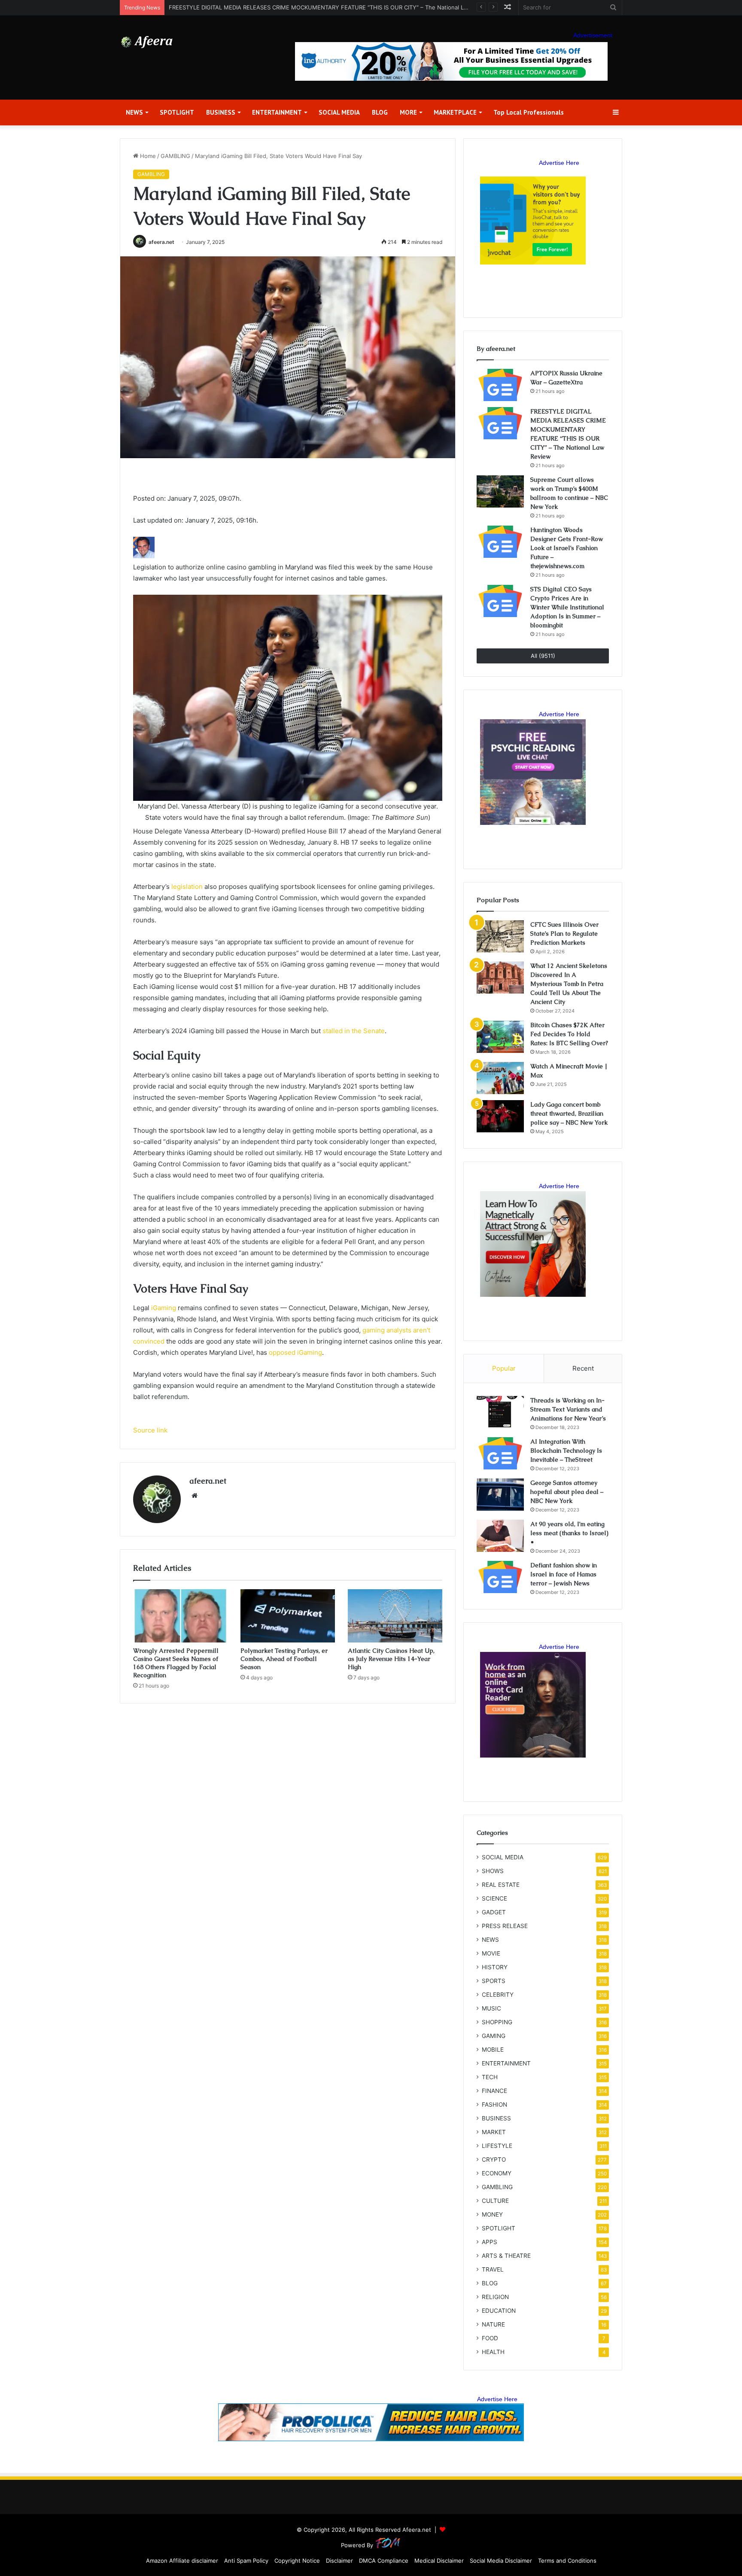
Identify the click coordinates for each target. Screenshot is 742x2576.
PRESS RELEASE (505, 1926)
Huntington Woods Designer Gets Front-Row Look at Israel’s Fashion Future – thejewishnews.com (567, 548)
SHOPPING (497, 2022)
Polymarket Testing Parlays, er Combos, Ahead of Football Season (284, 1659)
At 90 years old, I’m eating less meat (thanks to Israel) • (569, 1533)
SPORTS (494, 1981)
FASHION (494, 2105)
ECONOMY (497, 2173)
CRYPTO (494, 2159)
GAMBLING (175, 156)
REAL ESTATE (501, 1885)
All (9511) (543, 656)
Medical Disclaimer (439, 2561)
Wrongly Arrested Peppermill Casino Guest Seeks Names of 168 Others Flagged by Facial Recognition (176, 1663)
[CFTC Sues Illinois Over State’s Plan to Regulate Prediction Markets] (500, 936)
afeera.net (161, 242)
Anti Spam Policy (246, 2561)
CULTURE (495, 2201)
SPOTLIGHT (177, 112)
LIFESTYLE (497, 2146)
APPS (490, 2242)
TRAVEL (493, 2269)
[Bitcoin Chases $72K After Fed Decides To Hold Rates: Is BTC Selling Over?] (500, 1037)
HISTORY (495, 1967)
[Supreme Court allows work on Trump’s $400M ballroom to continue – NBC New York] (500, 491)
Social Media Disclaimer (501, 2561)
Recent (583, 1368)
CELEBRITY (498, 1995)
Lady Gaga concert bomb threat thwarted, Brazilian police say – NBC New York (569, 1113)
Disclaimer (339, 2561)
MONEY (492, 2214)
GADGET (494, 1912)
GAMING (494, 2036)
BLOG (380, 112)
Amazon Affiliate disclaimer (182, 2561)
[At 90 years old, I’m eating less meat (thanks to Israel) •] (500, 1536)
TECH (490, 2077)
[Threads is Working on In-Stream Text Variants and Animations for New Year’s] (500, 1412)
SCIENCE (494, 1898)
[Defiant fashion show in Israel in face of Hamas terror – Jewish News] (500, 1577)
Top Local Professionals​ (529, 112)
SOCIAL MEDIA (339, 112)
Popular (504, 1368)
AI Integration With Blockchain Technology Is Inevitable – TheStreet (566, 1451)
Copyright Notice (297, 2561)
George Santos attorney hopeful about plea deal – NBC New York (567, 1492)
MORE (408, 112)
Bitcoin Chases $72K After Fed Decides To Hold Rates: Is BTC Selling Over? (569, 1034)
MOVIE (491, 1953)
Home (147, 156)
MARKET (494, 2132)
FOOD (490, 2338)
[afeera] (147, 42)
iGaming (164, 1308)
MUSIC (491, 2008)
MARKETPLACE (455, 112)
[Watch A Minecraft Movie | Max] (500, 1078)
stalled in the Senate (354, 1031)
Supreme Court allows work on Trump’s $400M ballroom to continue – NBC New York (283, 7)
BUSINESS (221, 112)
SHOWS (493, 1871)
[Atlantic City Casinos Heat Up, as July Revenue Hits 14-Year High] (395, 1616)
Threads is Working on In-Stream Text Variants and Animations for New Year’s (568, 1409)
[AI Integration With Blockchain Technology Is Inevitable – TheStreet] (500, 1453)
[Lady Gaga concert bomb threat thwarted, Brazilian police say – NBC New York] (500, 1116)
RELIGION (495, 2297)
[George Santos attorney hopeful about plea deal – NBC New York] (500, 1495)
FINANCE (494, 2091)
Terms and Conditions (567, 2561)
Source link (150, 1430)
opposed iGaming (295, 1352)
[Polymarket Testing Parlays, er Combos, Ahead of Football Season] (288, 1616)
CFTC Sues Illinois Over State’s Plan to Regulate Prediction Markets (564, 934)
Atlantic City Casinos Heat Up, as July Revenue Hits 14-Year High (391, 1659)
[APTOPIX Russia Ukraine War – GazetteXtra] (500, 385)
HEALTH (493, 2352)
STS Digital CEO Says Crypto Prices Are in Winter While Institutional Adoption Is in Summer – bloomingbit (567, 607)
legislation (187, 887)
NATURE (493, 2324)
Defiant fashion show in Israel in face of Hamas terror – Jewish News (564, 1574)
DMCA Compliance (384, 2561)
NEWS (134, 112)
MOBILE (493, 2050)
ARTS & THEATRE (506, 2256)
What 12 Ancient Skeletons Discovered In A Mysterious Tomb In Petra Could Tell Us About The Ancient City (569, 984)
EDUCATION (499, 2311)
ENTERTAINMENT (277, 112)
